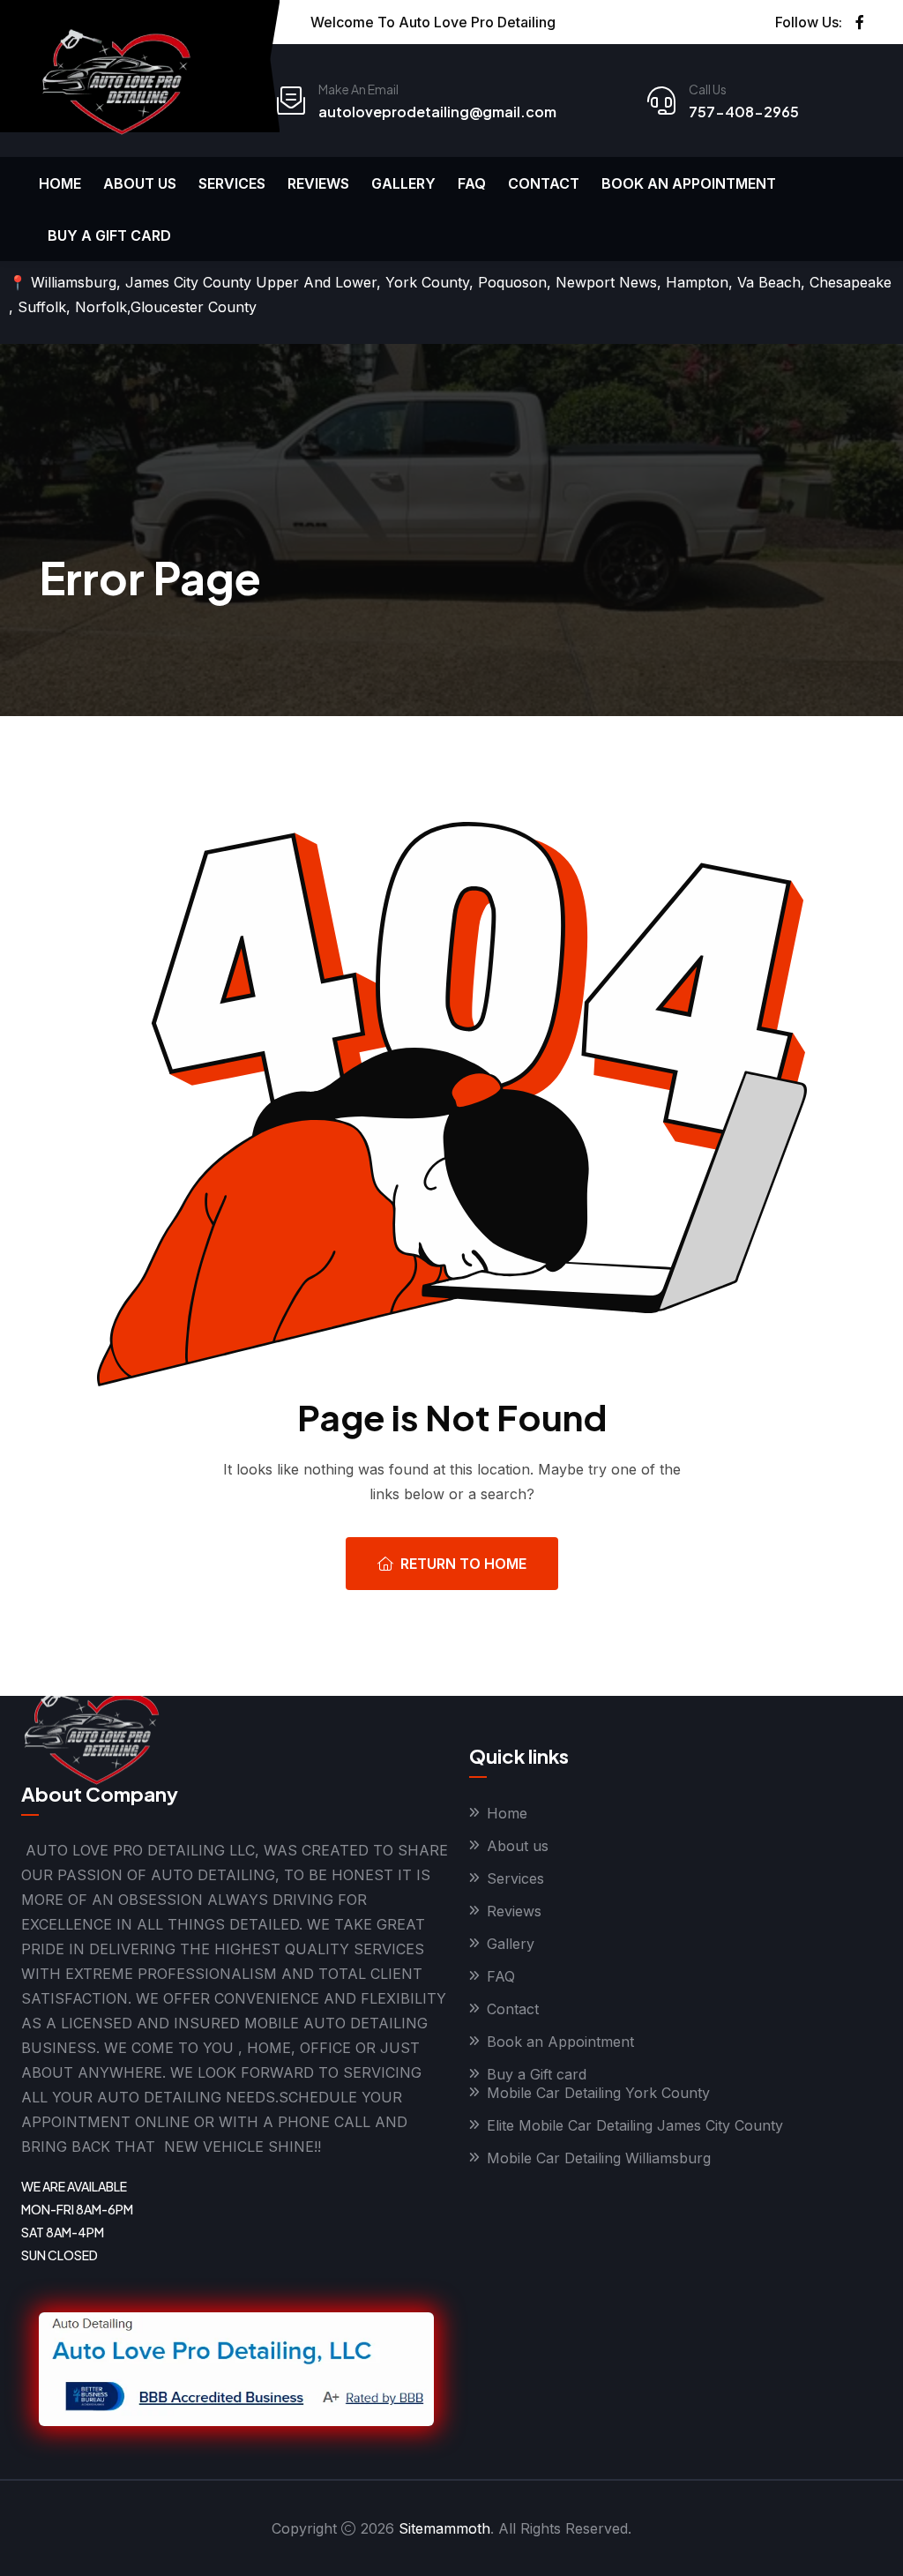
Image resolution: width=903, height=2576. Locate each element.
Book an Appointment (689, 183)
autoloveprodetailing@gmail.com (437, 112)
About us (140, 183)
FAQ (472, 183)
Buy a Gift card (109, 235)
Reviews (318, 183)
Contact (544, 183)
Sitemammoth (444, 2528)
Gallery (403, 183)
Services (232, 183)
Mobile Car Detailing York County (598, 2093)
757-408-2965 (744, 112)
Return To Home (463, 1564)
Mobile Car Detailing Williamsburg (599, 2158)
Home (60, 183)
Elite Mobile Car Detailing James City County (635, 2125)
